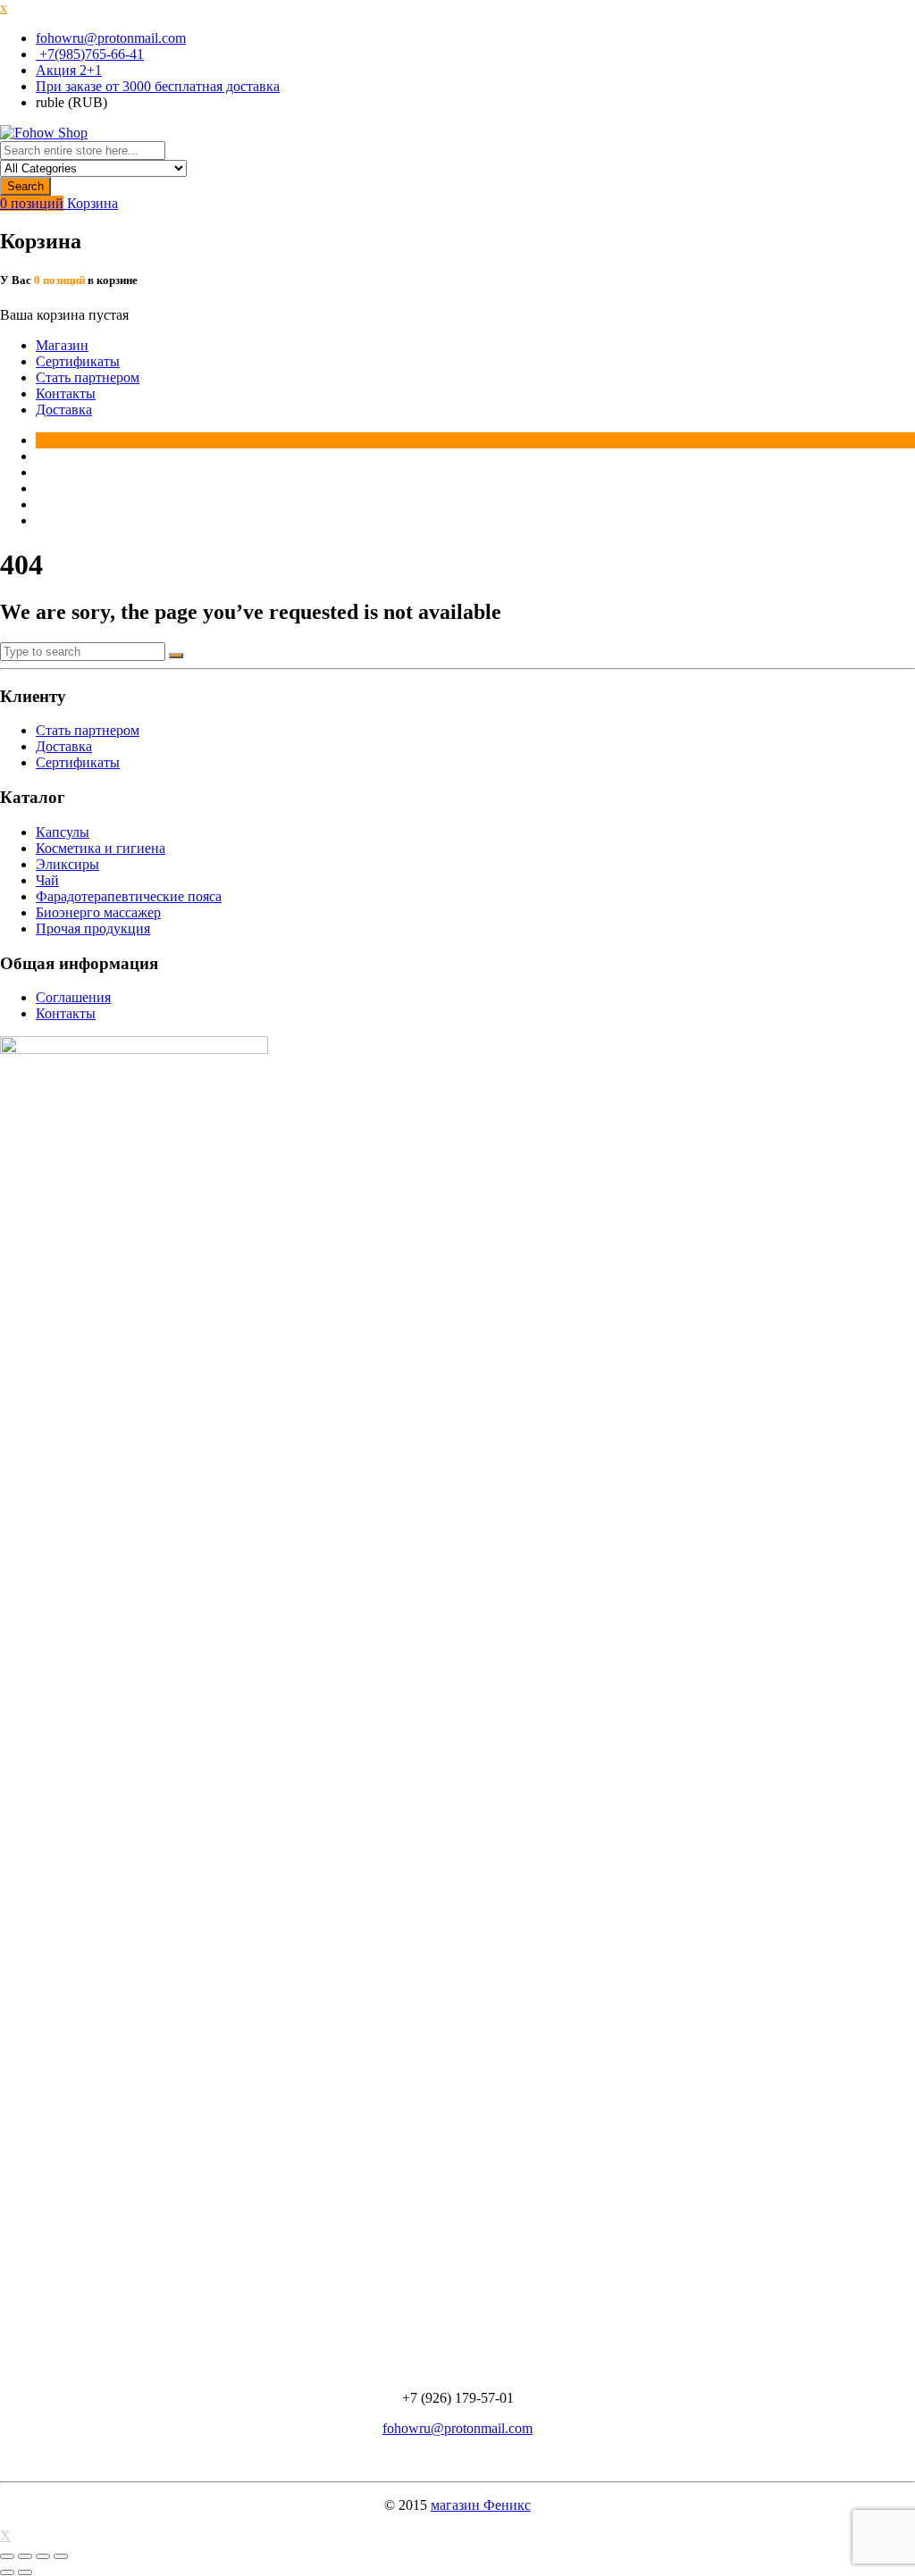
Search (25, 186)
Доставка (64, 410)
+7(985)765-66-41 (90, 54)
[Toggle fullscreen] (43, 2556)
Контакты (66, 393)
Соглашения (73, 997)
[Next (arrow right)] (25, 2572)
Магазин (62, 345)
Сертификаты (78, 361)
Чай (47, 880)
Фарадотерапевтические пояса (129, 896)
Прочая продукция (93, 928)
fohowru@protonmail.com (111, 38)
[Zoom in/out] (61, 2556)
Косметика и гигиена (101, 848)
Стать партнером (88, 377)
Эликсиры (67, 864)
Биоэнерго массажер (98, 912)
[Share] (25, 2556)
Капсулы (63, 832)
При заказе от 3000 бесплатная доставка (158, 86)
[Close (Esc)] (7, 2556)
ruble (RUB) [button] (71, 102)
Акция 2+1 (69, 70)
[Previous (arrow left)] (7, 2572)
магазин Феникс (481, 2505)
